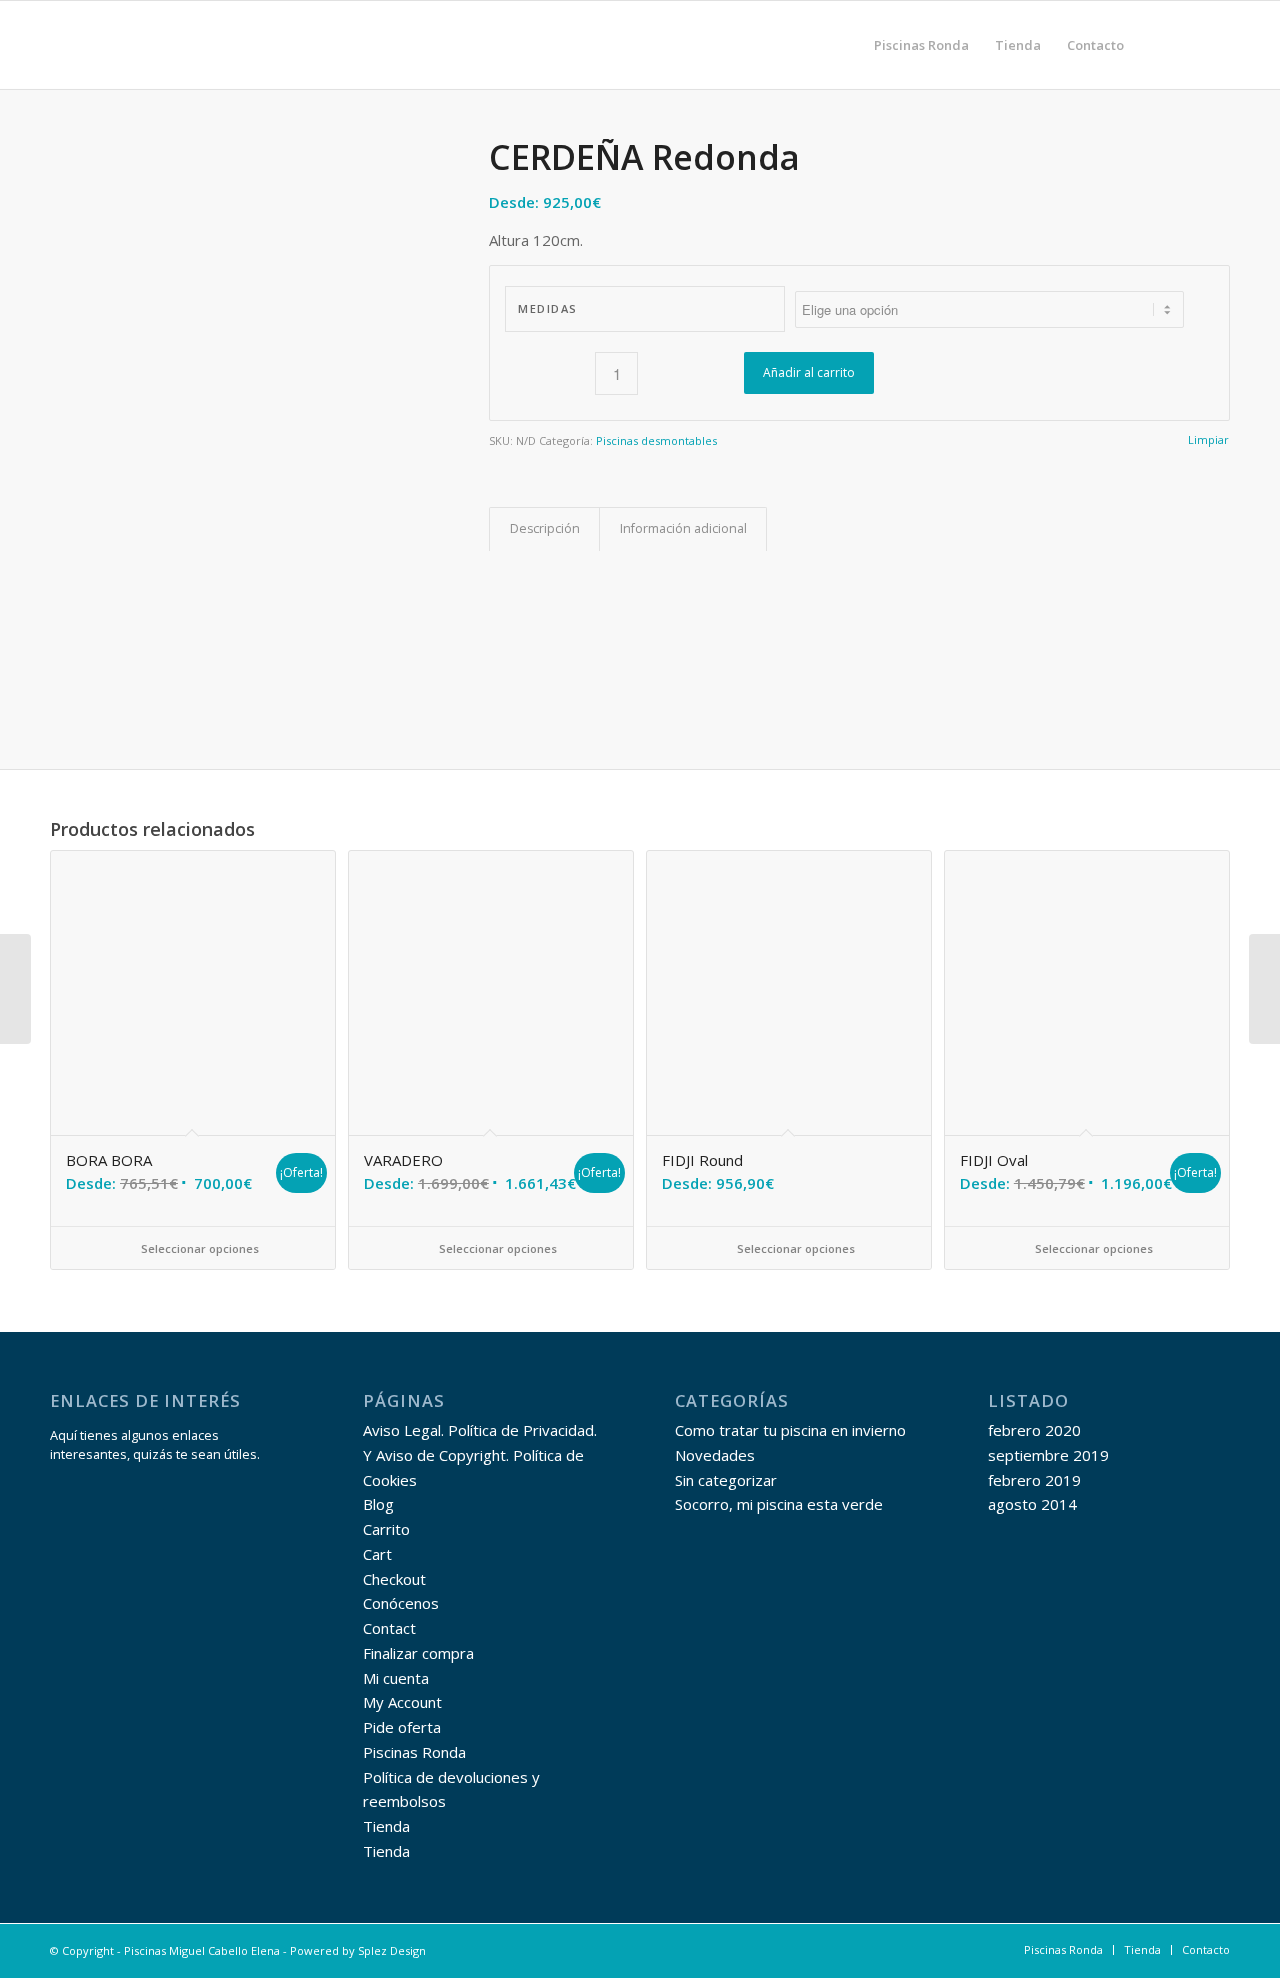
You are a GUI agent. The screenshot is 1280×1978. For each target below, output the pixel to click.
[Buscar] (1156, 45)
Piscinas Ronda (414, 1752)
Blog (378, 1504)
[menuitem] (921, 45)
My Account (402, 1702)
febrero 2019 (1034, 1480)
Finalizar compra (418, 1653)
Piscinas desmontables (656, 440)
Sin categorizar (726, 1480)
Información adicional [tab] (683, 528)
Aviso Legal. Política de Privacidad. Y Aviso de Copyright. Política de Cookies (480, 1455)
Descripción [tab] (545, 528)
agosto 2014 (1032, 1504)
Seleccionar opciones (198, 1248)
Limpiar (1208, 439)
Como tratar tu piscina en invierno (790, 1430)
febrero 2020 (1034, 1430)
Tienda (386, 1826)
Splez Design (392, 1950)
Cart (377, 1554)
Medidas (548, 308)
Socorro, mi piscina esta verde (779, 1504)
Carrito (386, 1529)
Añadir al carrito (809, 372)
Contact (389, 1628)
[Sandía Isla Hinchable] (1264, 989)
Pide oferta (402, 1727)
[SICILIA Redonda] (15, 989)
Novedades (715, 1455)
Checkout (394, 1579)
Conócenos (401, 1603)
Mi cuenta (396, 1678)
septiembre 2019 (1048, 1455)
